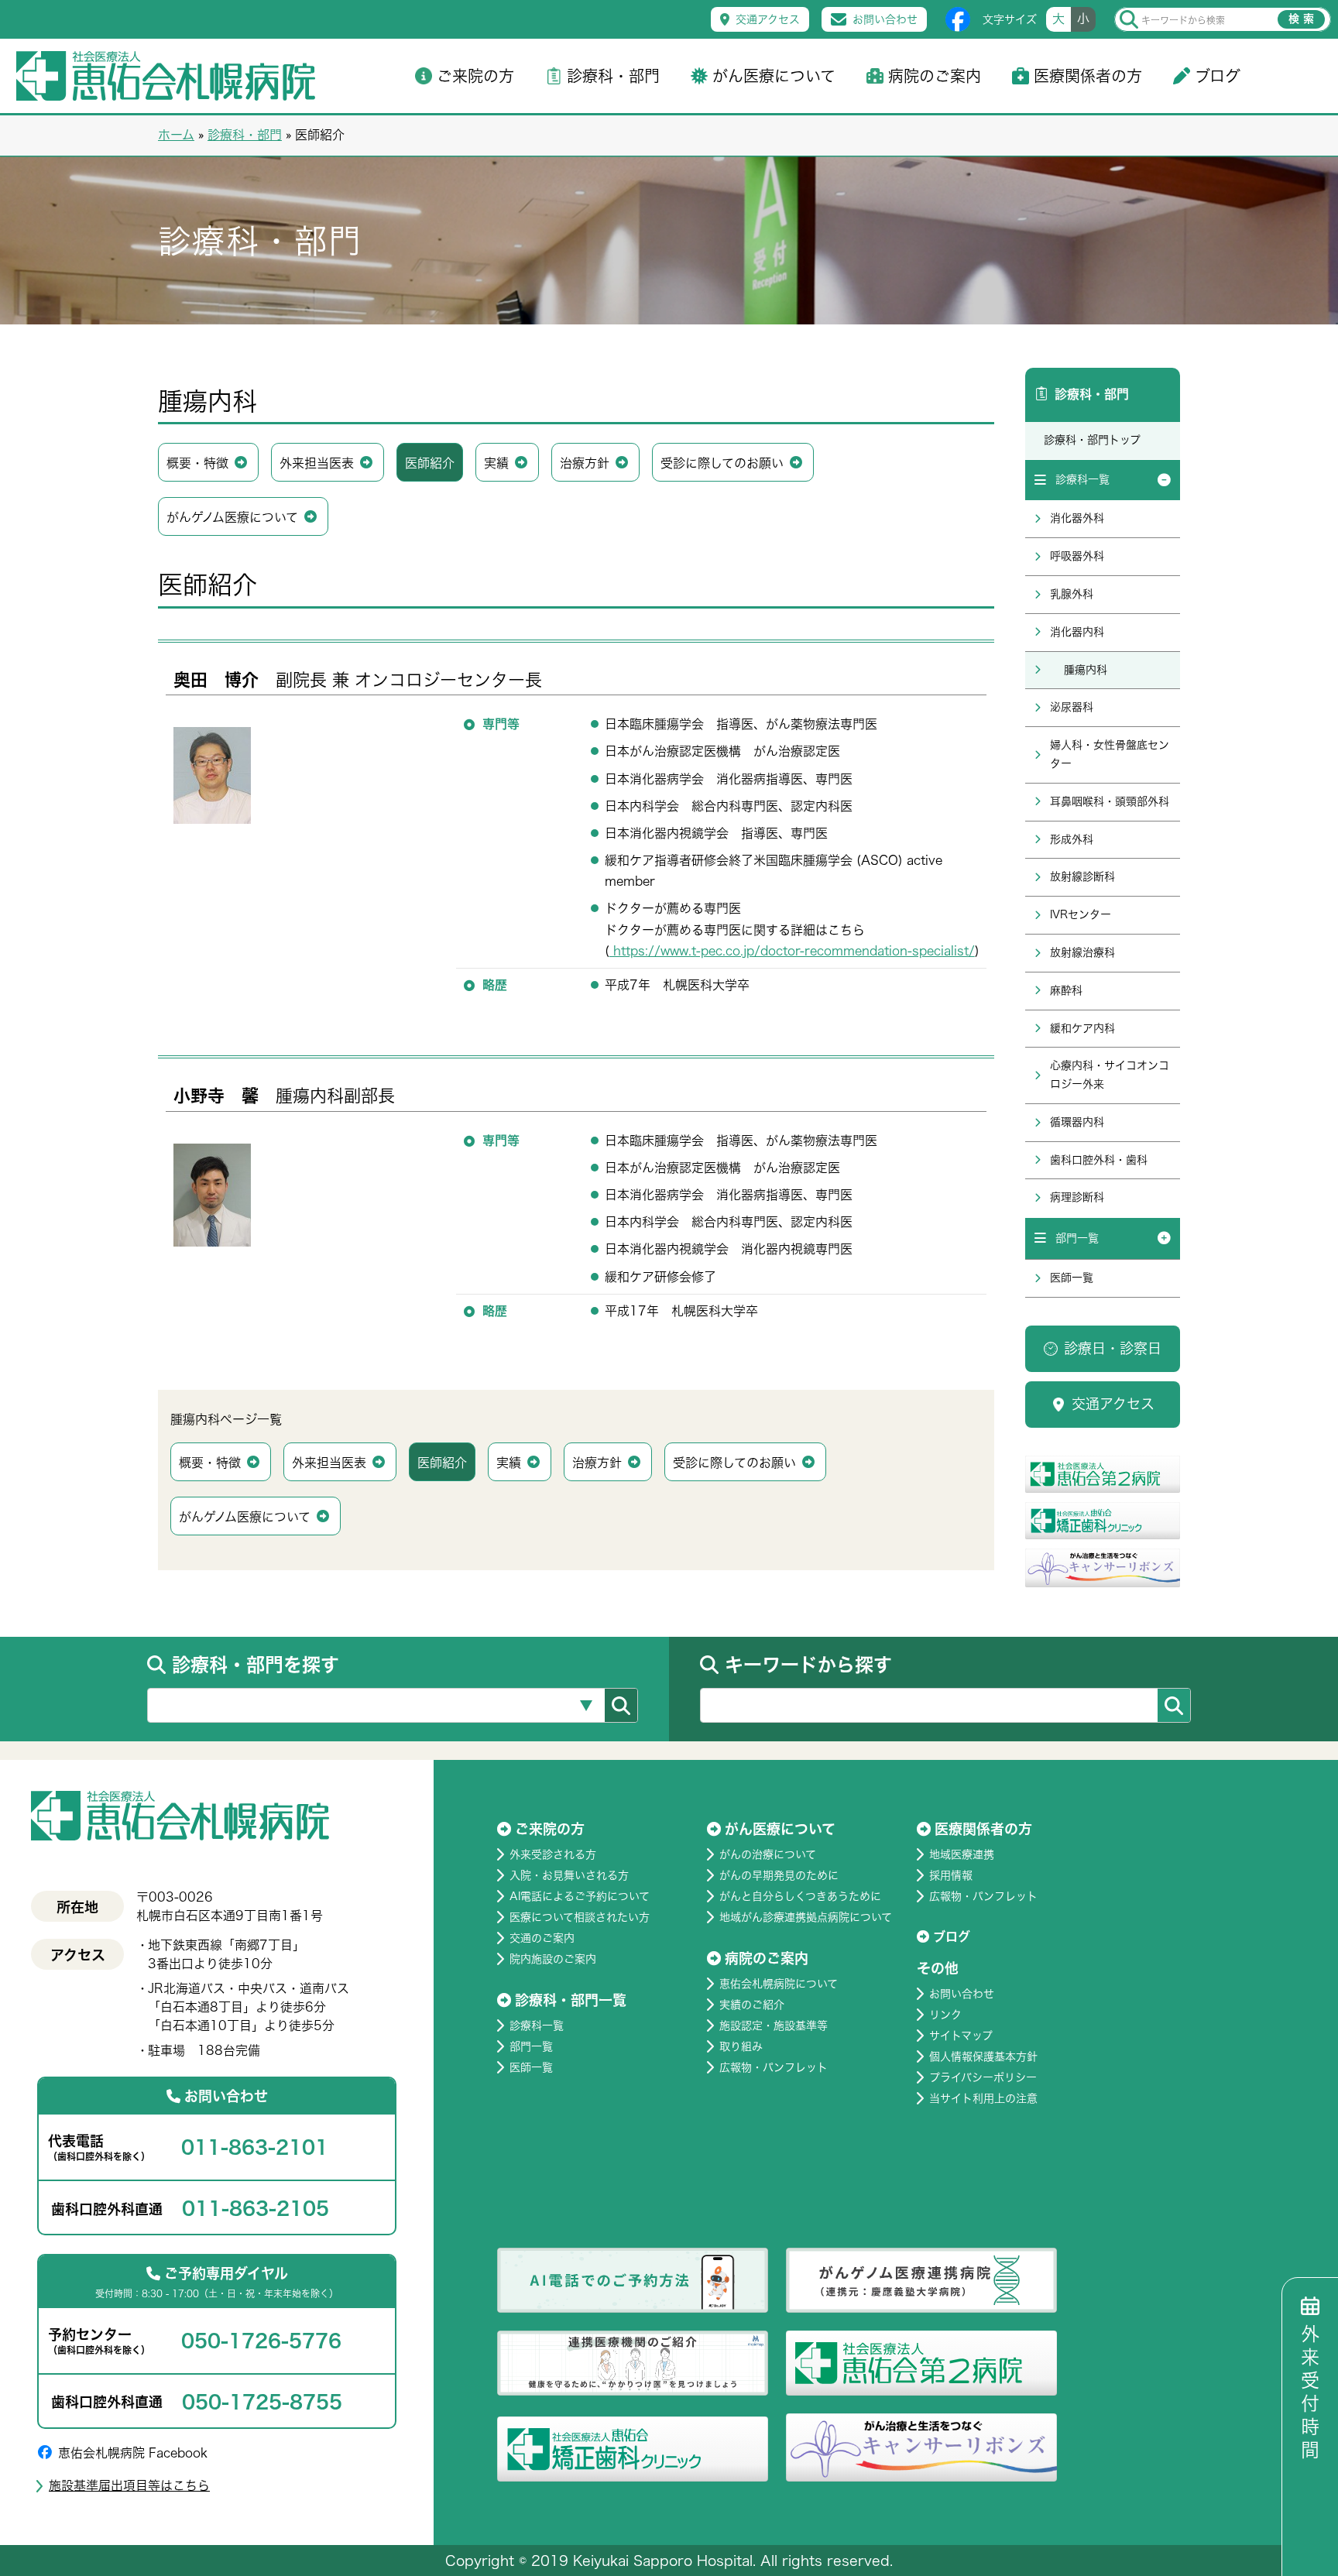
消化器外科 (1077, 518)
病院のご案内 (935, 76)
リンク (945, 2015)
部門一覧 (1077, 1238)
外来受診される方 (553, 1854)
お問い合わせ (885, 19)
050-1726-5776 (261, 2341)
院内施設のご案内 (553, 1959)
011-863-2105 (256, 2208)
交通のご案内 (542, 1938)
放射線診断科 (1082, 876)
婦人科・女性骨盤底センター (1110, 754)
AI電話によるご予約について (580, 1896)
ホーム (176, 135)
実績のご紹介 (752, 2005)
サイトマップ (961, 2036)
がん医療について (774, 76)
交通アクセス (768, 19)
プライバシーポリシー (983, 2077)
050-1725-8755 (262, 2402)
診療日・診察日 (1113, 1348)
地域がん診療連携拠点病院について (806, 1917)
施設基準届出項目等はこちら (129, 2485)
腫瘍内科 (1086, 670)
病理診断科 (1077, 1197)
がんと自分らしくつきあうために (800, 1896)
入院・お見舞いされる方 (569, 1875)
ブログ (1218, 76)
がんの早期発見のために (779, 1875)
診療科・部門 (613, 76)
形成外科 (1072, 839)
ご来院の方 (475, 76)
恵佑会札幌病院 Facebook (133, 2453)
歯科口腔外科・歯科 (1099, 1160)
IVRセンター (1081, 914)
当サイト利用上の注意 (983, 2098)
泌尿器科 (1072, 707)
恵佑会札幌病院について (779, 1984)
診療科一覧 (1082, 479)
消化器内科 (1077, 632)
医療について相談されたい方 (580, 1917)
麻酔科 (1066, 990)
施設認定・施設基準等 (774, 2025)
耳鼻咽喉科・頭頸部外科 (1110, 801)
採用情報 (951, 1875)
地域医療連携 (962, 1854)
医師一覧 (1072, 1278)
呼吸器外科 (1077, 556)
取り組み (741, 2046)
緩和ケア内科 (1082, 1028)
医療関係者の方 (1088, 76)
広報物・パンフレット (774, 2067)
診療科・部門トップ (1092, 440)
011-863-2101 (255, 2147)
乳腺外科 (1072, 594)
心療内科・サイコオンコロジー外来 (1110, 1075)
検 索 (1301, 19)
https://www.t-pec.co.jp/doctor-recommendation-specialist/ (792, 951)
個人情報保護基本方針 (983, 2056)
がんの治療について (768, 1854)
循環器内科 (1077, 1122)
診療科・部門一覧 (571, 2000)
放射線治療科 (1082, 952)
